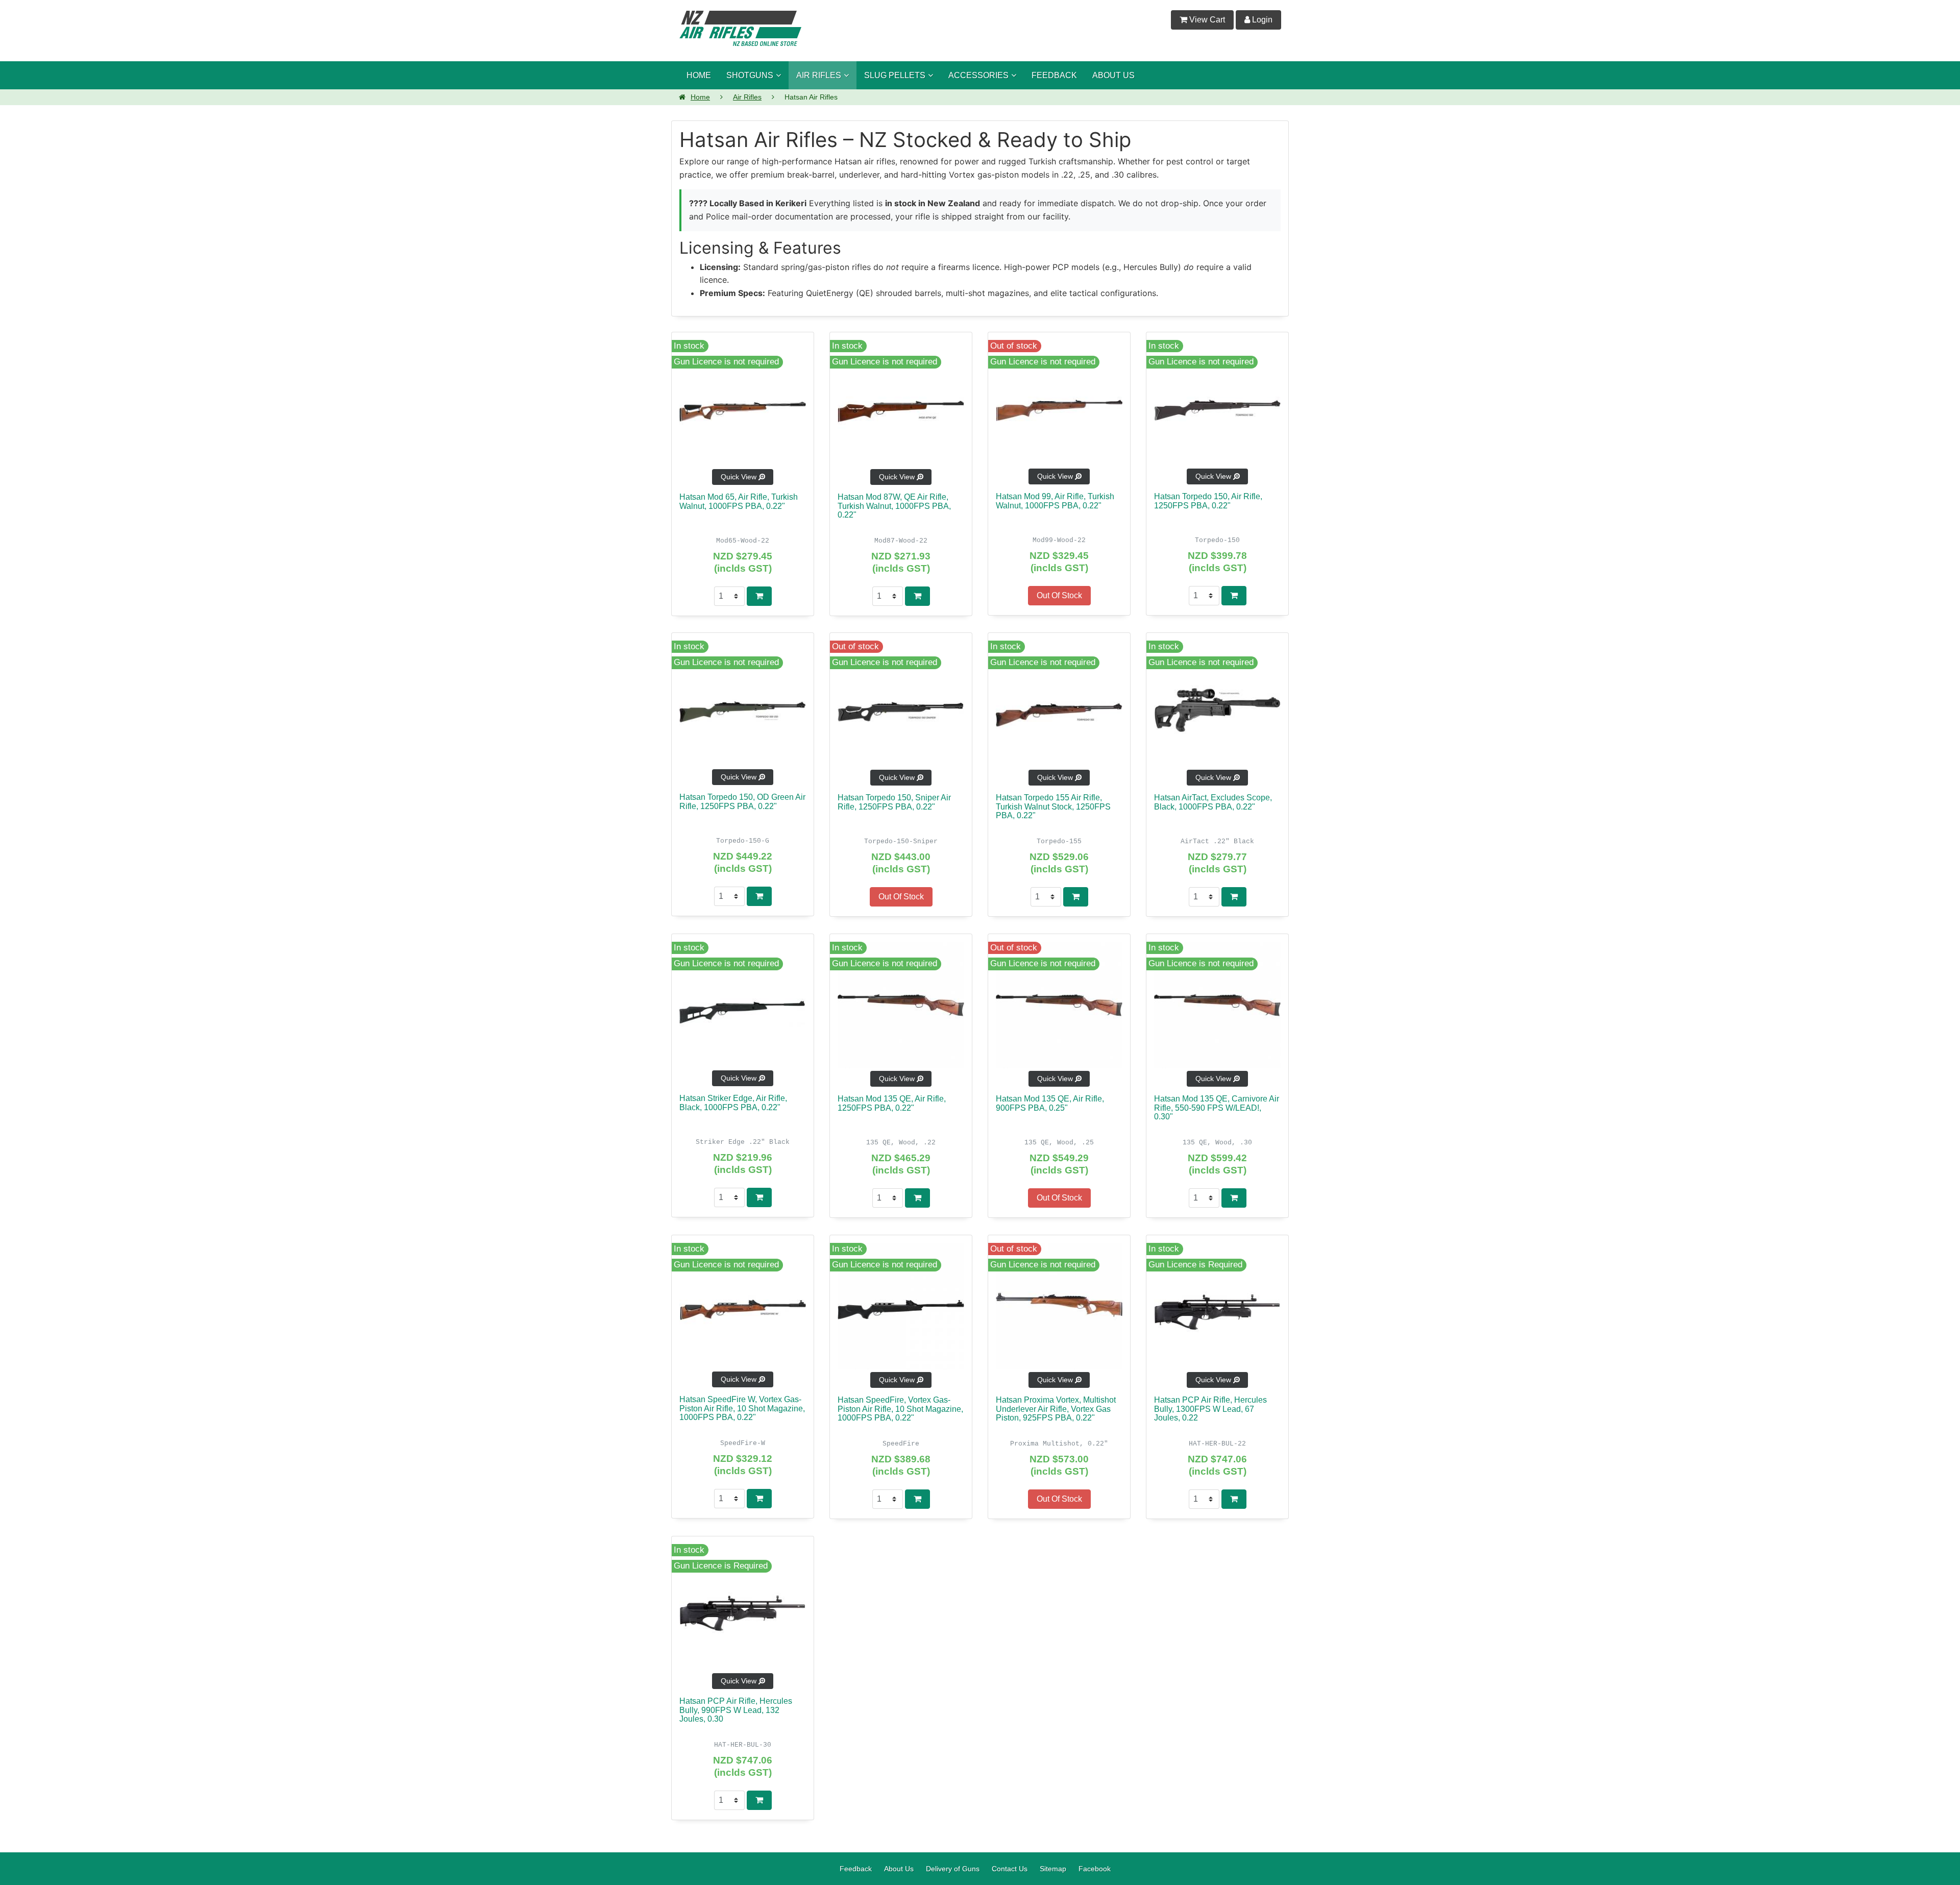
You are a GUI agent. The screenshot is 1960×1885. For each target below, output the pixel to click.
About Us (899, 1862)
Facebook (1095, 1862)
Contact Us (1010, 1862)
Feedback (856, 1862)
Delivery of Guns (953, 1862)
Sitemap (1053, 1862)
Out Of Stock (1059, 595)
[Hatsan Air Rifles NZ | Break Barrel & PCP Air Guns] (740, 27)
